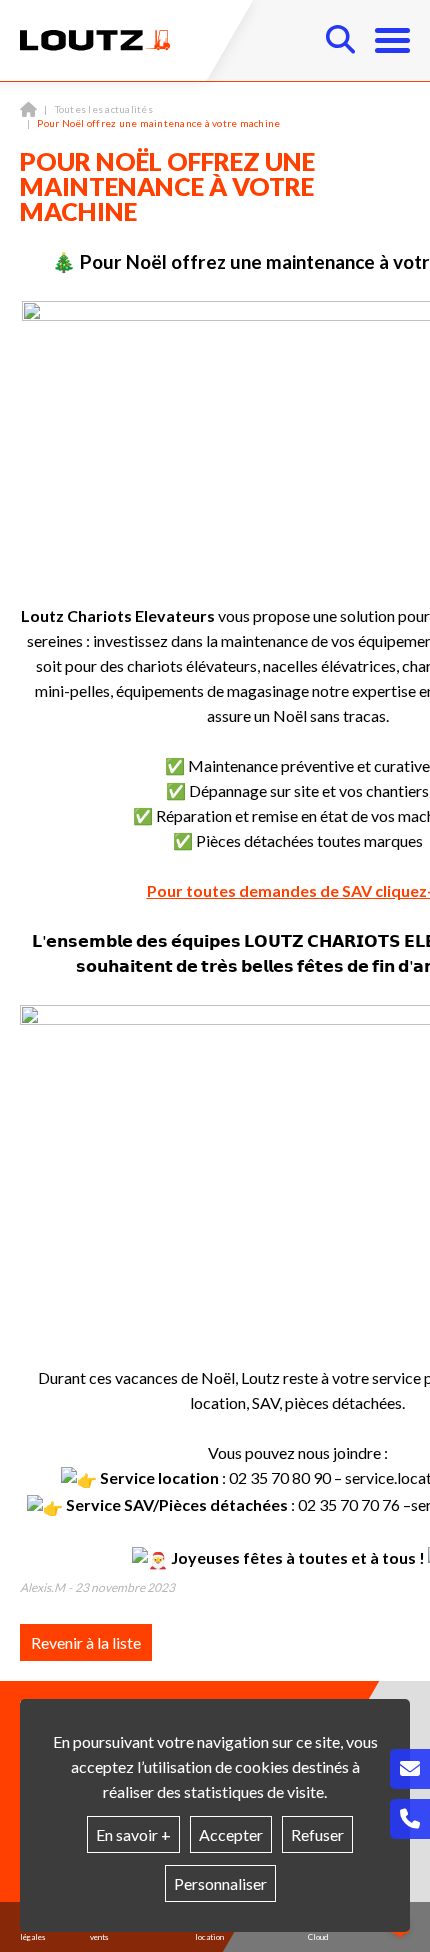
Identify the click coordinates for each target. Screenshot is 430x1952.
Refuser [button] (317, 1834)
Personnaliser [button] (220, 1883)
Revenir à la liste (86, 1642)
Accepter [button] (231, 1834)
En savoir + (133, 1834)
